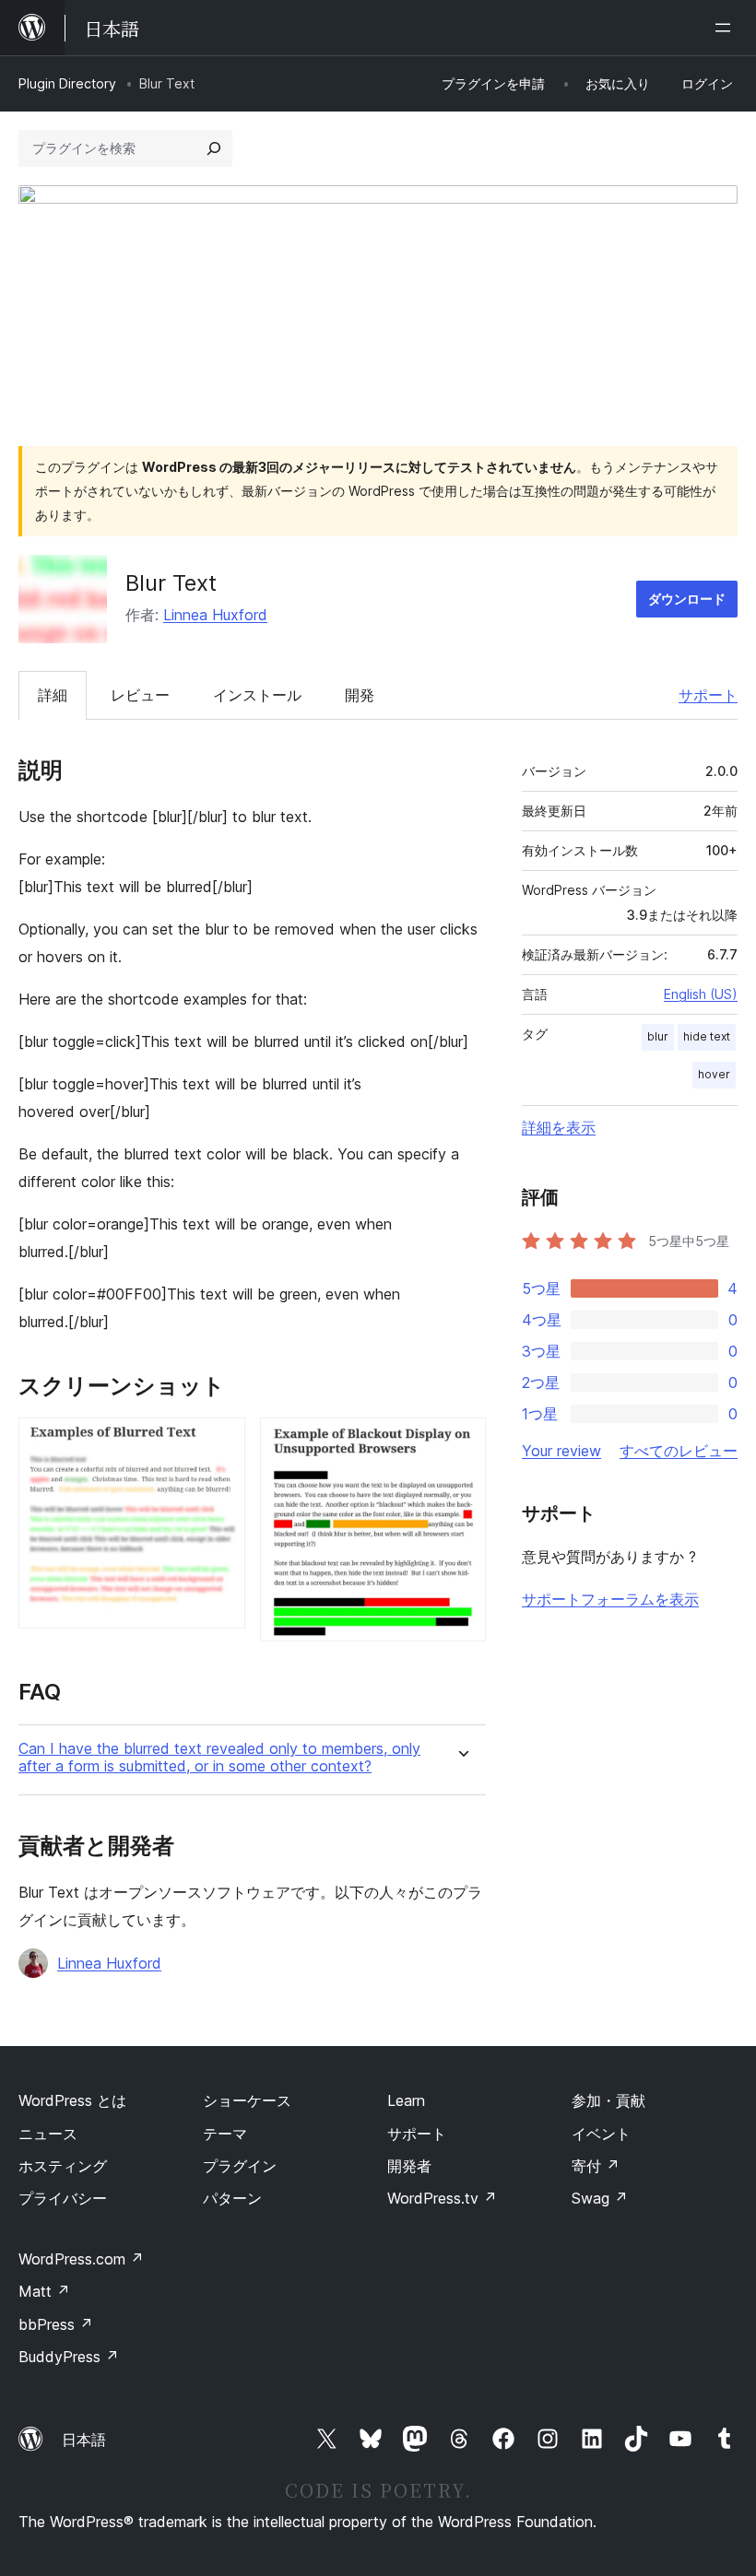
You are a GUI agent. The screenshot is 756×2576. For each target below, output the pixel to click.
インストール (257, 695)
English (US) (701, 994)
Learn (406, 2100)
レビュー (140, 695)
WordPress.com (81, 2259)
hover (714, 1074)
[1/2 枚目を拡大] (220, 1442)
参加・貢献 (608, 2100)
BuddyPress (69, 2357)
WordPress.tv (442, 2198)
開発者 (409, 2166)
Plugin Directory (67, 83)
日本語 (84, 2440)
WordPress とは (72, 2100)
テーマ (225, 2134)
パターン (232, 2198)
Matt (44, 2291)
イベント (601, 2134)
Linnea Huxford (215, 615)
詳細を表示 (559, 1127)
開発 (360, 695)
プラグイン (240, 2166)
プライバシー (63, 2198)
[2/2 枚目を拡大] (461, 1442)
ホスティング (63, 2166)
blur (658, 1036)
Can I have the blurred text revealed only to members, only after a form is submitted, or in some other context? (219, 1758)
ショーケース (247, 2100)
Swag (600, 2198)
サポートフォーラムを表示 (610, 1599)
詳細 (53, 695)
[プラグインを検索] (214, 148)
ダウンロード (687, 599)
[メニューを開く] (726, 28)
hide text (707, 1036)
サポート (708, 695)
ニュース (48, 2134)
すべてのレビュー (679, 1451)
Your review (561, 1451)
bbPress (56, 2324)
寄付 (596, 2166)
